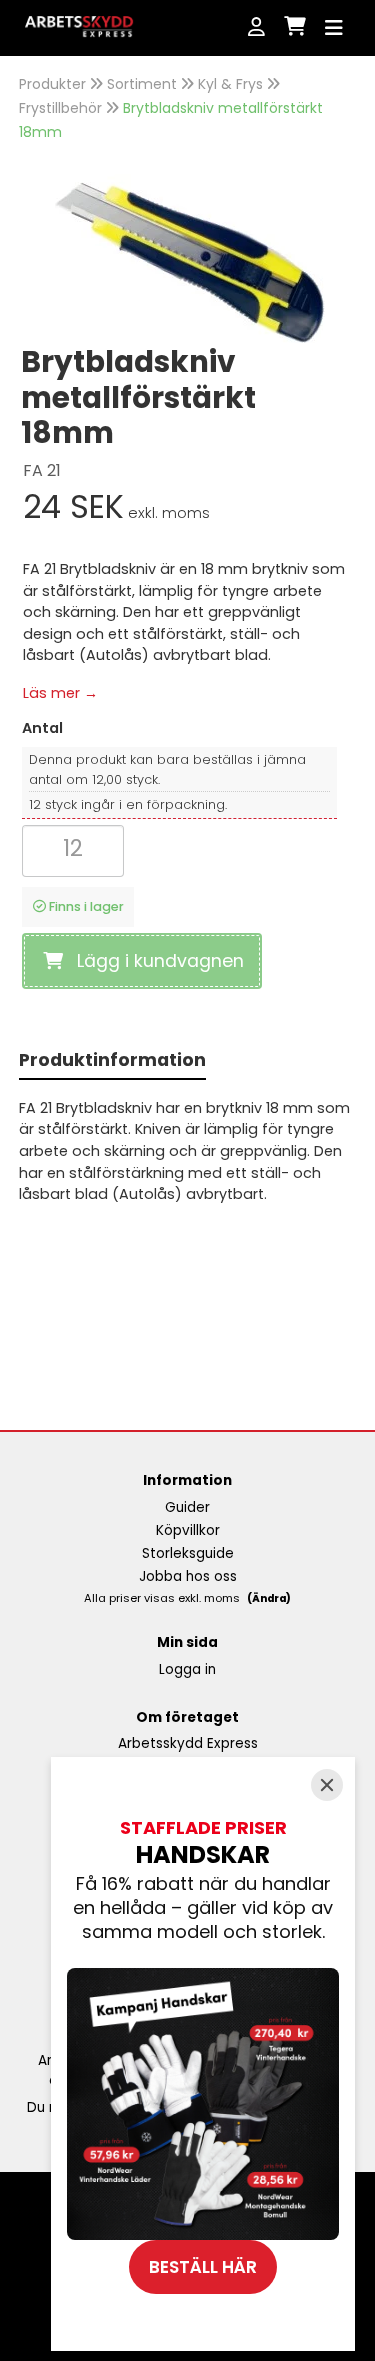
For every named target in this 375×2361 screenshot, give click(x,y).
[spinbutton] (73, 848)
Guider (187, 1507)
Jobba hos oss (188, 1576)
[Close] (327, 1785)
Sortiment (142, 84)
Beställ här (203, 2267)
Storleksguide (188, 1553)
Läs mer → (60, 693)
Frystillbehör (60, 108)
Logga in (187, 1669)
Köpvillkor (188, 1530)
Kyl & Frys (230, 84)
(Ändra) (269, 1598)
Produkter (52, 84)
